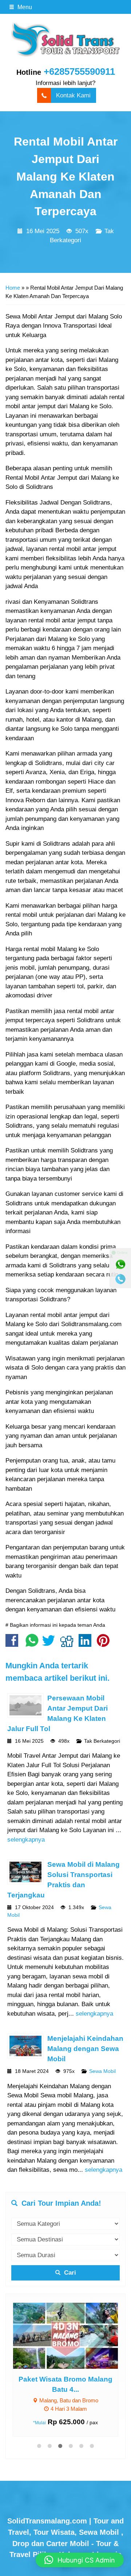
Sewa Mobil (102, 2071)
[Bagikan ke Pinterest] (105, 1644)
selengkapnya (26, 1840)
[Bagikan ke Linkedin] (87, 1644)
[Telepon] (120, 1279)
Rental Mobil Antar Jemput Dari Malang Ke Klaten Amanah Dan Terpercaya (66, 176)
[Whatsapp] (120, 1264)
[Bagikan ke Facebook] (14, 1644)
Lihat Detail (72, 2335)
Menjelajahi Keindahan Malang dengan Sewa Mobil (85, 2049)
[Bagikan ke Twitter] (50, 1644)
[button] (80, 2560)
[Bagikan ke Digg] (69, 1644)
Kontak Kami (73, 95)
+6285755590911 (79, 72)
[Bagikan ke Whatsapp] (32, 1644)
